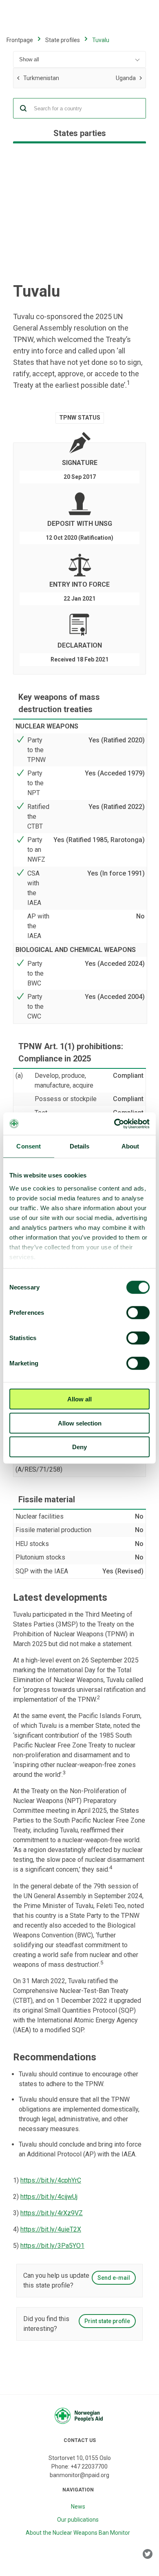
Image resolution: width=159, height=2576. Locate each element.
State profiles (63, 40)
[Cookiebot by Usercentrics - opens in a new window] (114, 1124)
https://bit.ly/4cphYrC (51, 2180)
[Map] (79, 214)
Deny (79, 1447)
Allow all (79, 1399)
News (78, 2507)
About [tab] (130, 1146)
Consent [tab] (29, 1146)
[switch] (138, 1313)
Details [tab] (80, 1146)
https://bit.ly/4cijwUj (49, 2197)
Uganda (97, 77)
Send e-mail (114, 2278)
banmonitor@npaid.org (79, 2475)
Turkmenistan (41, 79)
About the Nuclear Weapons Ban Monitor (78, 2533)
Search (23, 108)
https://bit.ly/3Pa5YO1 (52, 2246)
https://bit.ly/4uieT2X (51, 2229)
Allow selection (80, 1423)
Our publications (78, 2520)
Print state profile (107, 2321)
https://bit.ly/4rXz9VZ (52, 2213)
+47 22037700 (89, 2467)
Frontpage (20, 40)
